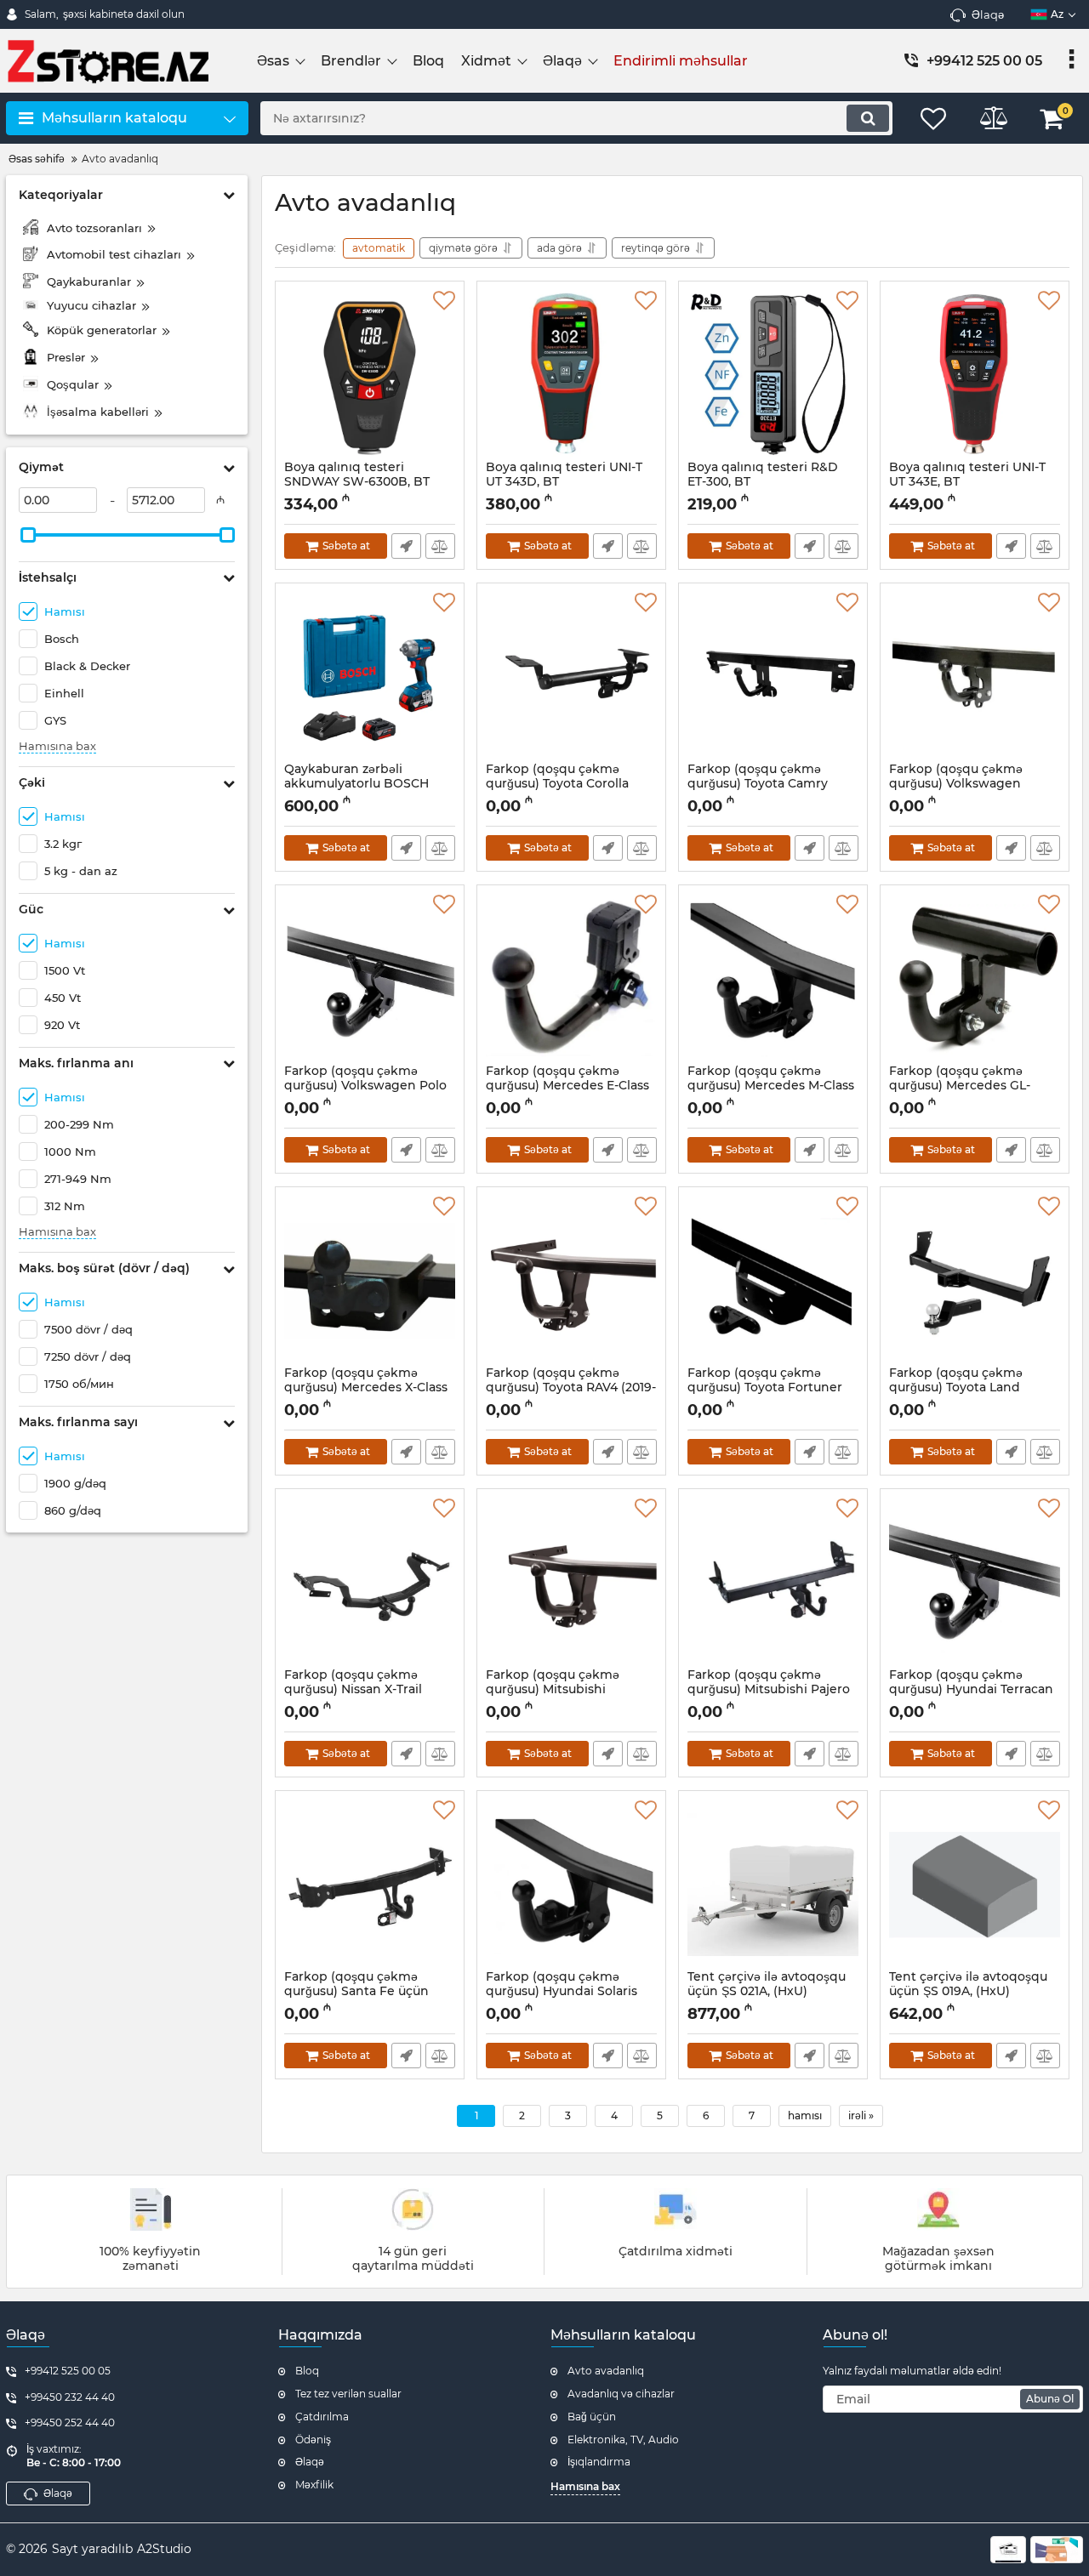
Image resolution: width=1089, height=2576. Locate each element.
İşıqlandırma (599, 2462)
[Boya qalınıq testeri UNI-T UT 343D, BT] (571, 375)
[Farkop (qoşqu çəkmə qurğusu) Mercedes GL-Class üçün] (975, 979)
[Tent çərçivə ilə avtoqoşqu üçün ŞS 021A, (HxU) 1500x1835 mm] (773, 1885)
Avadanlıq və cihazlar (621, 2394)
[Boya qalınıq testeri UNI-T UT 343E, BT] (975, 375)
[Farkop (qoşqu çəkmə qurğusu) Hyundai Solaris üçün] (571, 1885)
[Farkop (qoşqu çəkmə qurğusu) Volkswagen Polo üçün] (370, 979)
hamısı (805, 2115)
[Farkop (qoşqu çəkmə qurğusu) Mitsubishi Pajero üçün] (773, 1583)
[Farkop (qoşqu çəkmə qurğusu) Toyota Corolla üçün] (571, 677)
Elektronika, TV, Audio (623, 2440)
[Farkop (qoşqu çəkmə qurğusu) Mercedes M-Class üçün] (773, 979)
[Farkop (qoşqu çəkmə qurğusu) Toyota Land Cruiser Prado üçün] (975, 1281)
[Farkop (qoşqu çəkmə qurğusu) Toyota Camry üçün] (773, 677)
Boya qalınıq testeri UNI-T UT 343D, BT (564, 482)
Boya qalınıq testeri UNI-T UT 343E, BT (967, 482)
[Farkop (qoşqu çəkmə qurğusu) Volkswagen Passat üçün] (975, 677)
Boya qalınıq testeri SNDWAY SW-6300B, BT (357, 482)
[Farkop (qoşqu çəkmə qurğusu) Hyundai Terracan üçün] (975, 1583)
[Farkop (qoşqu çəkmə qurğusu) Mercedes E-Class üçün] (571, 979)
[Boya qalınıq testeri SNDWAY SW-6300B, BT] (370, 375)
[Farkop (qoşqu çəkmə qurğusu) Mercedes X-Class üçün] (370, 1281)
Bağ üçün (592, 2417)
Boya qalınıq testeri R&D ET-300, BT (763, 482)
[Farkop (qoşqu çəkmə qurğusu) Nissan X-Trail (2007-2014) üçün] (370, 1583)
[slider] (28, 535)
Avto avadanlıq (606, 2371)
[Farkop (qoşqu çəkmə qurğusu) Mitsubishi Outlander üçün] (571, 1583)
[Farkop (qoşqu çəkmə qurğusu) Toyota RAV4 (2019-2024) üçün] (571, 1281)
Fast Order (406, 546)
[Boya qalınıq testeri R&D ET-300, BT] (773, 375)
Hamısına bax (57, 746)
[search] (868, 118)
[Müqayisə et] (440, 546)
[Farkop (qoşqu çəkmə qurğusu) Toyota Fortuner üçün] (773, 1281)
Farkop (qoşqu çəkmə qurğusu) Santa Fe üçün (356, 1992)
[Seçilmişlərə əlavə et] (444, 301)
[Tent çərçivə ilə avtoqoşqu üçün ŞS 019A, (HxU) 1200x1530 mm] (975, 1885)
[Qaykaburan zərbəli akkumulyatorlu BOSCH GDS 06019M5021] (370, 677)
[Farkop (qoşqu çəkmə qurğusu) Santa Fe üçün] (370, 1885)
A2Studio (164, 2549)
